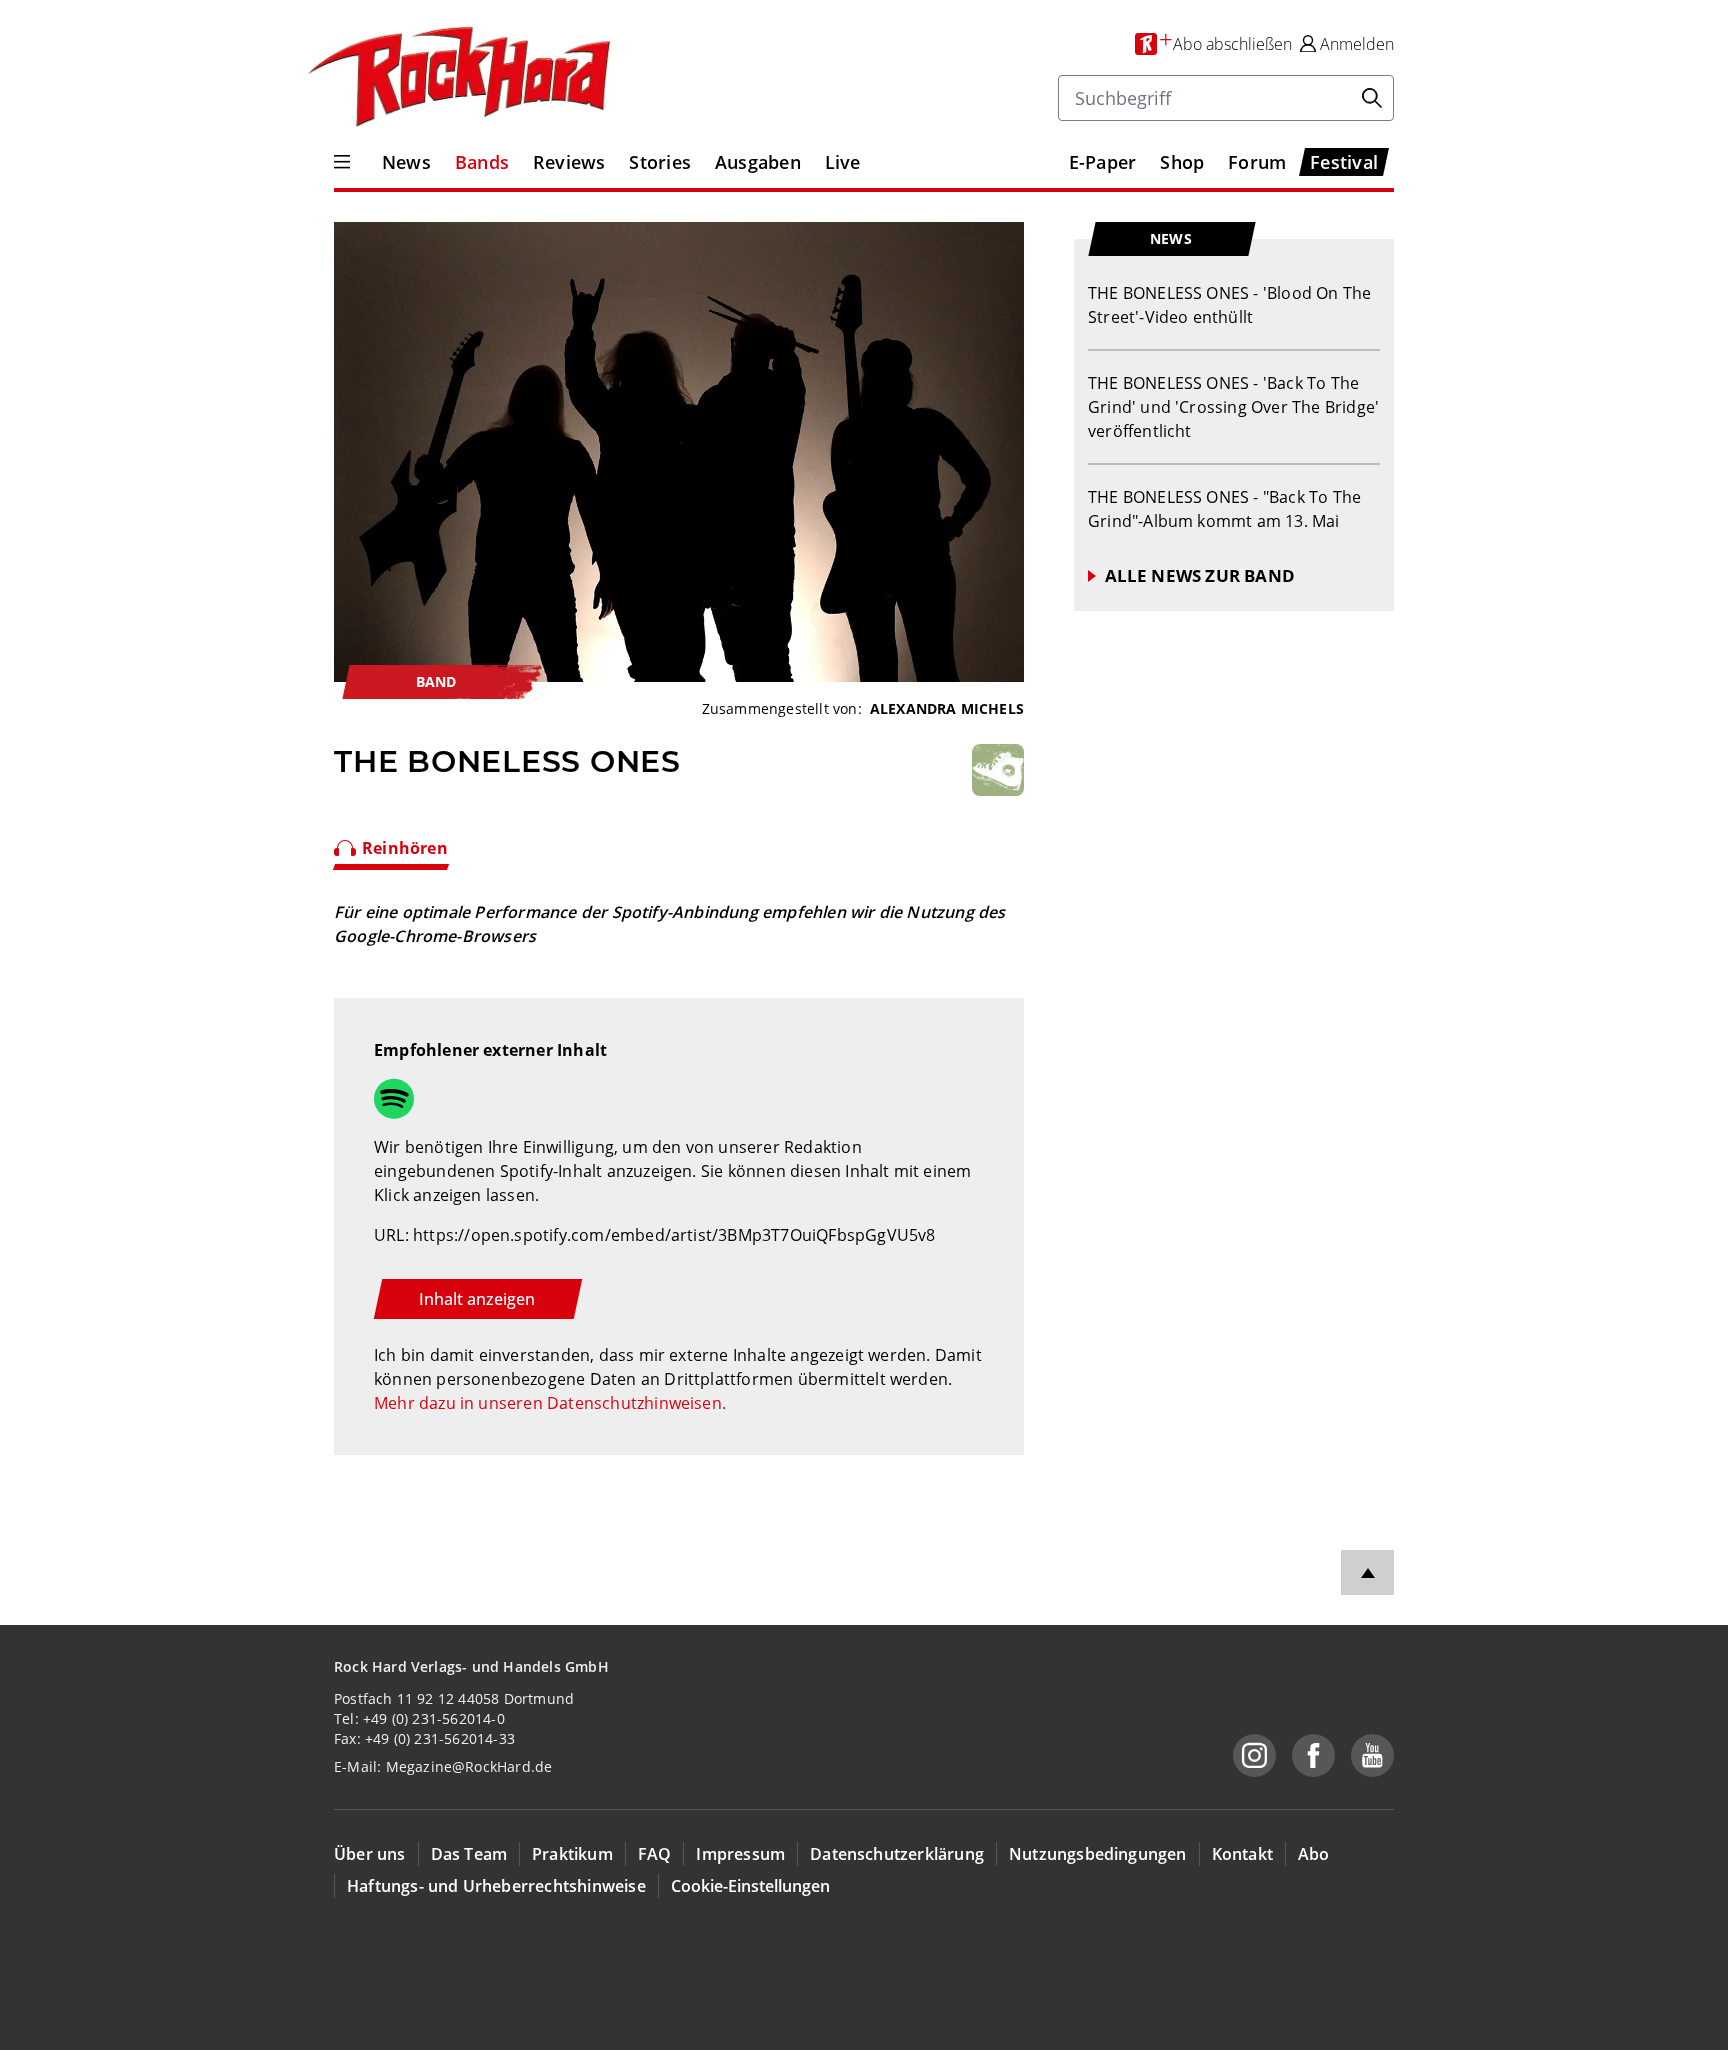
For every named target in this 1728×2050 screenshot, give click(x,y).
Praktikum (572, 1854)
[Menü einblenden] (342, 162)
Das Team (469, 1854)
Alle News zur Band (1200, 575)
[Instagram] (1254, 1755)
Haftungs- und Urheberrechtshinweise (496, 1886)
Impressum (740, 1854)
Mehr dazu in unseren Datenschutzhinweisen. (550, 1403)
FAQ (655, 1854)
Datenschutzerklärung (897, 1854)
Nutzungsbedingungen (1098, 1854)
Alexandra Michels (947, 708)
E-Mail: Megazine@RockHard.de (443, 1766)
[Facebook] (1313, 1755)
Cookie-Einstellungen (750, 1886)
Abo (1314, 1854)
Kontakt (1242, 1854)
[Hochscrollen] (1367, 1572)
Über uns (370, 1854)
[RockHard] (457, 78)
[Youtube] (1372, 1755)
